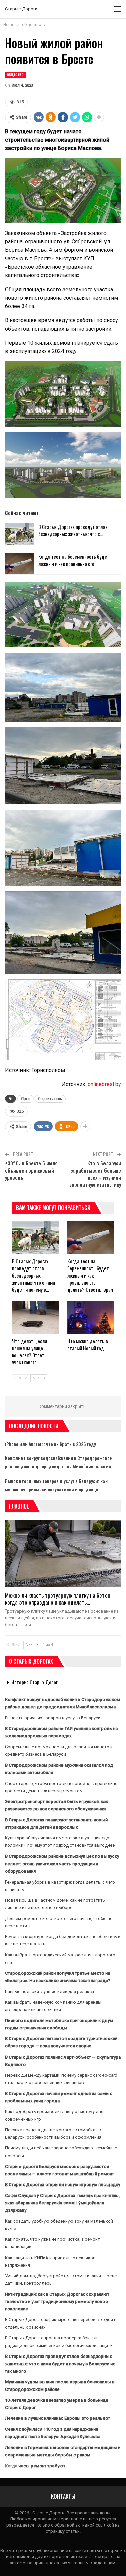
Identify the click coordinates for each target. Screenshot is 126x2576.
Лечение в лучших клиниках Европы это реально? (57, 2418)
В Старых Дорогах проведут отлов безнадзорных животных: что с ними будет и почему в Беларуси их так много (60, 2364)
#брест (26, 1099)
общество (15, 75)
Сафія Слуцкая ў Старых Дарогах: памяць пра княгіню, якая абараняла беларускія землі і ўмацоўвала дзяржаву (62, 2203)
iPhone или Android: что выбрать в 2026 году (51, 1444)
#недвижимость (50, 1099)
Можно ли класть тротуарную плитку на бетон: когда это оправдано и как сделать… (58, 1599)
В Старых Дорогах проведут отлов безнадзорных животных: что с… (73, 530)
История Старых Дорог (35, 1682)
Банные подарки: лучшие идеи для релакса (50, 1991)
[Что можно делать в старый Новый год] (91, 1318)
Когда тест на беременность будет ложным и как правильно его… (74, 560)
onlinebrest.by (104, 1084)
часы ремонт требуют (42, 2466)
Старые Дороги (21, 9)
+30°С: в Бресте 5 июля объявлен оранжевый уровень (31, 1170)
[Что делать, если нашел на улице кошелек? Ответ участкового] (36, 1318)
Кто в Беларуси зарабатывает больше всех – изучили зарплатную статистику (95, 1174)
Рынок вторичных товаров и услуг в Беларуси (53, 1718)
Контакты (63, 2496)
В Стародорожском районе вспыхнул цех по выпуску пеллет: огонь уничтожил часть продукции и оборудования (62, 1863)
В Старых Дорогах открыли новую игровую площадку (62, 2185)
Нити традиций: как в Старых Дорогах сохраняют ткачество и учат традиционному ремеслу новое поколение (57, 2301)
